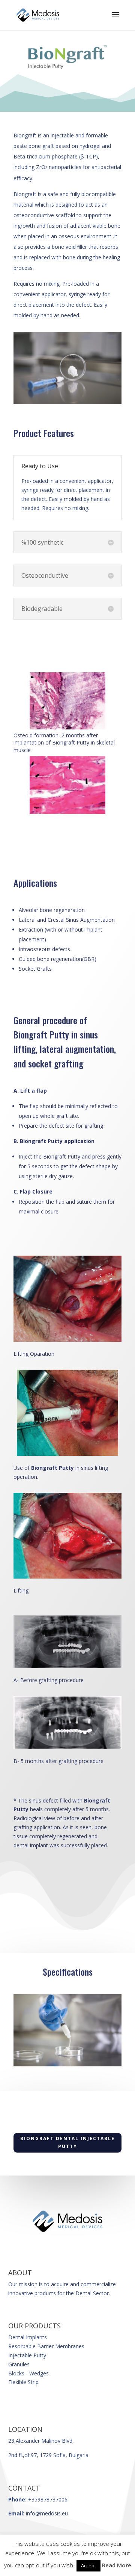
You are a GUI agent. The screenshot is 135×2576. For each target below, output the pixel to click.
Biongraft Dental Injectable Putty (67, 2142)
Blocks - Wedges (28, 2373)
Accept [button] (88, 2565)
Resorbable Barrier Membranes (46, 2346)
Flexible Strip (23, 2382)
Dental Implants (28, 2337)
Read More (117, 2565)
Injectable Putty (27, 2355)
